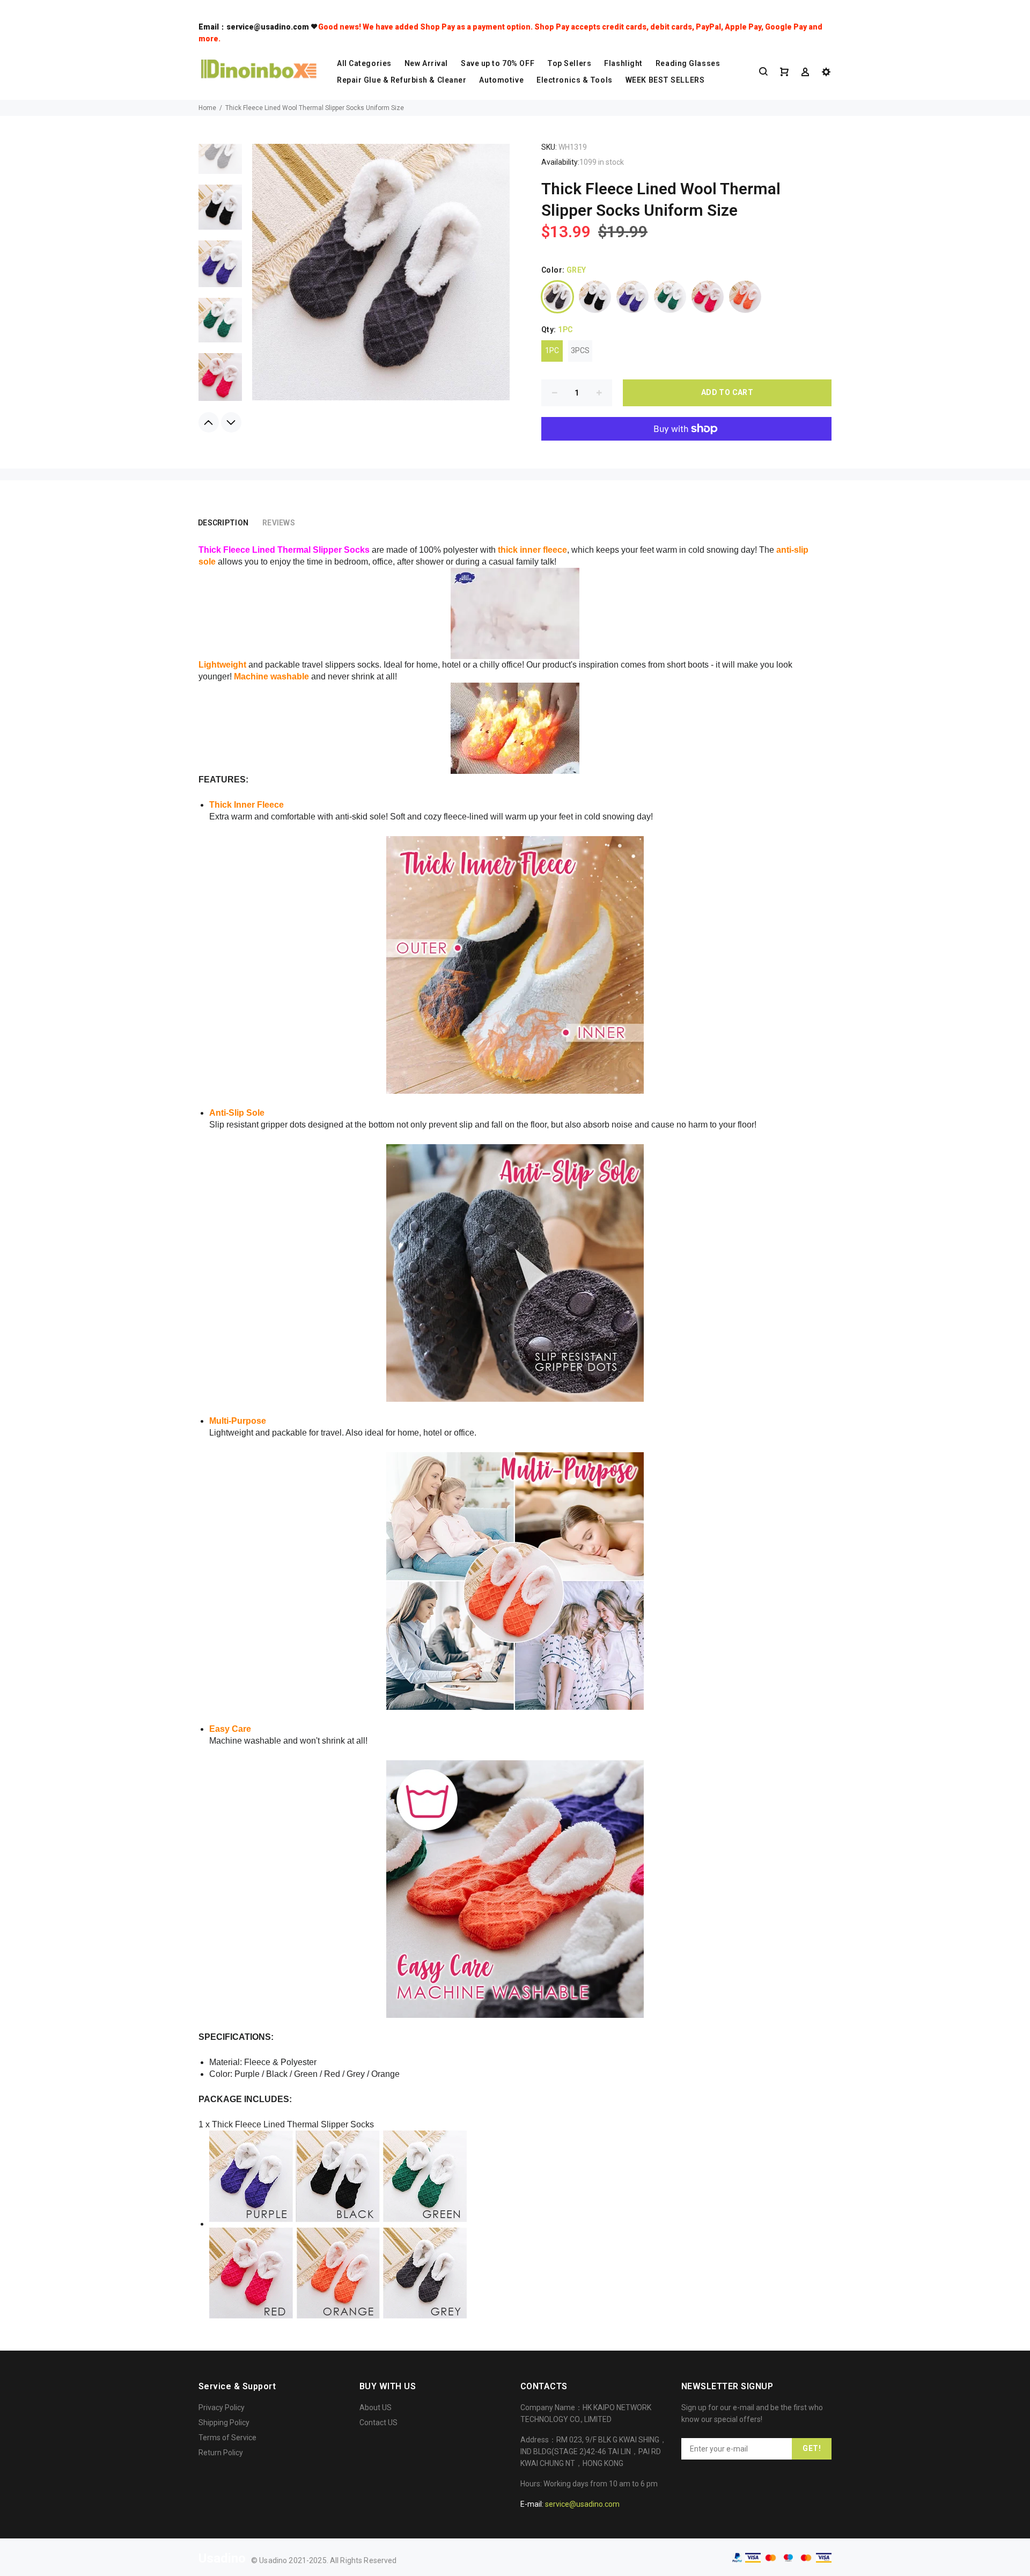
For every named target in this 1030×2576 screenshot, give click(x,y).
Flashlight (623, 63)
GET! (812, 2448)
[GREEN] (670, 297)
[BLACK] (595, 297)
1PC (552, 350)
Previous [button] (209, 422)
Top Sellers (569, 63)
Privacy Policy (222, 2407)
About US (376, 2407)
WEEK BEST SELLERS (665, 80)
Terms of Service (227, 2438)
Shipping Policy (224, 2423)
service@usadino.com (582, 2504)
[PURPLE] (632, 297)
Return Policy (221, 2453)
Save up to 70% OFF (498, 63)
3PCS (580, 350)
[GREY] (557, 297)
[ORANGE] (745, 297)
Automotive (501, 80)
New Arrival (426, 63)
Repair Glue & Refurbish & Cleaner (402, 80)
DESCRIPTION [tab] (223, 523)
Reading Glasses (688, 63)
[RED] (708, 297)
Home (207, 108)
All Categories (364, 63)
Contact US (378, 2423)
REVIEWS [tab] (279, 523)
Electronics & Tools (575, 80)
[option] (220, 158)
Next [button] (231, 422)
